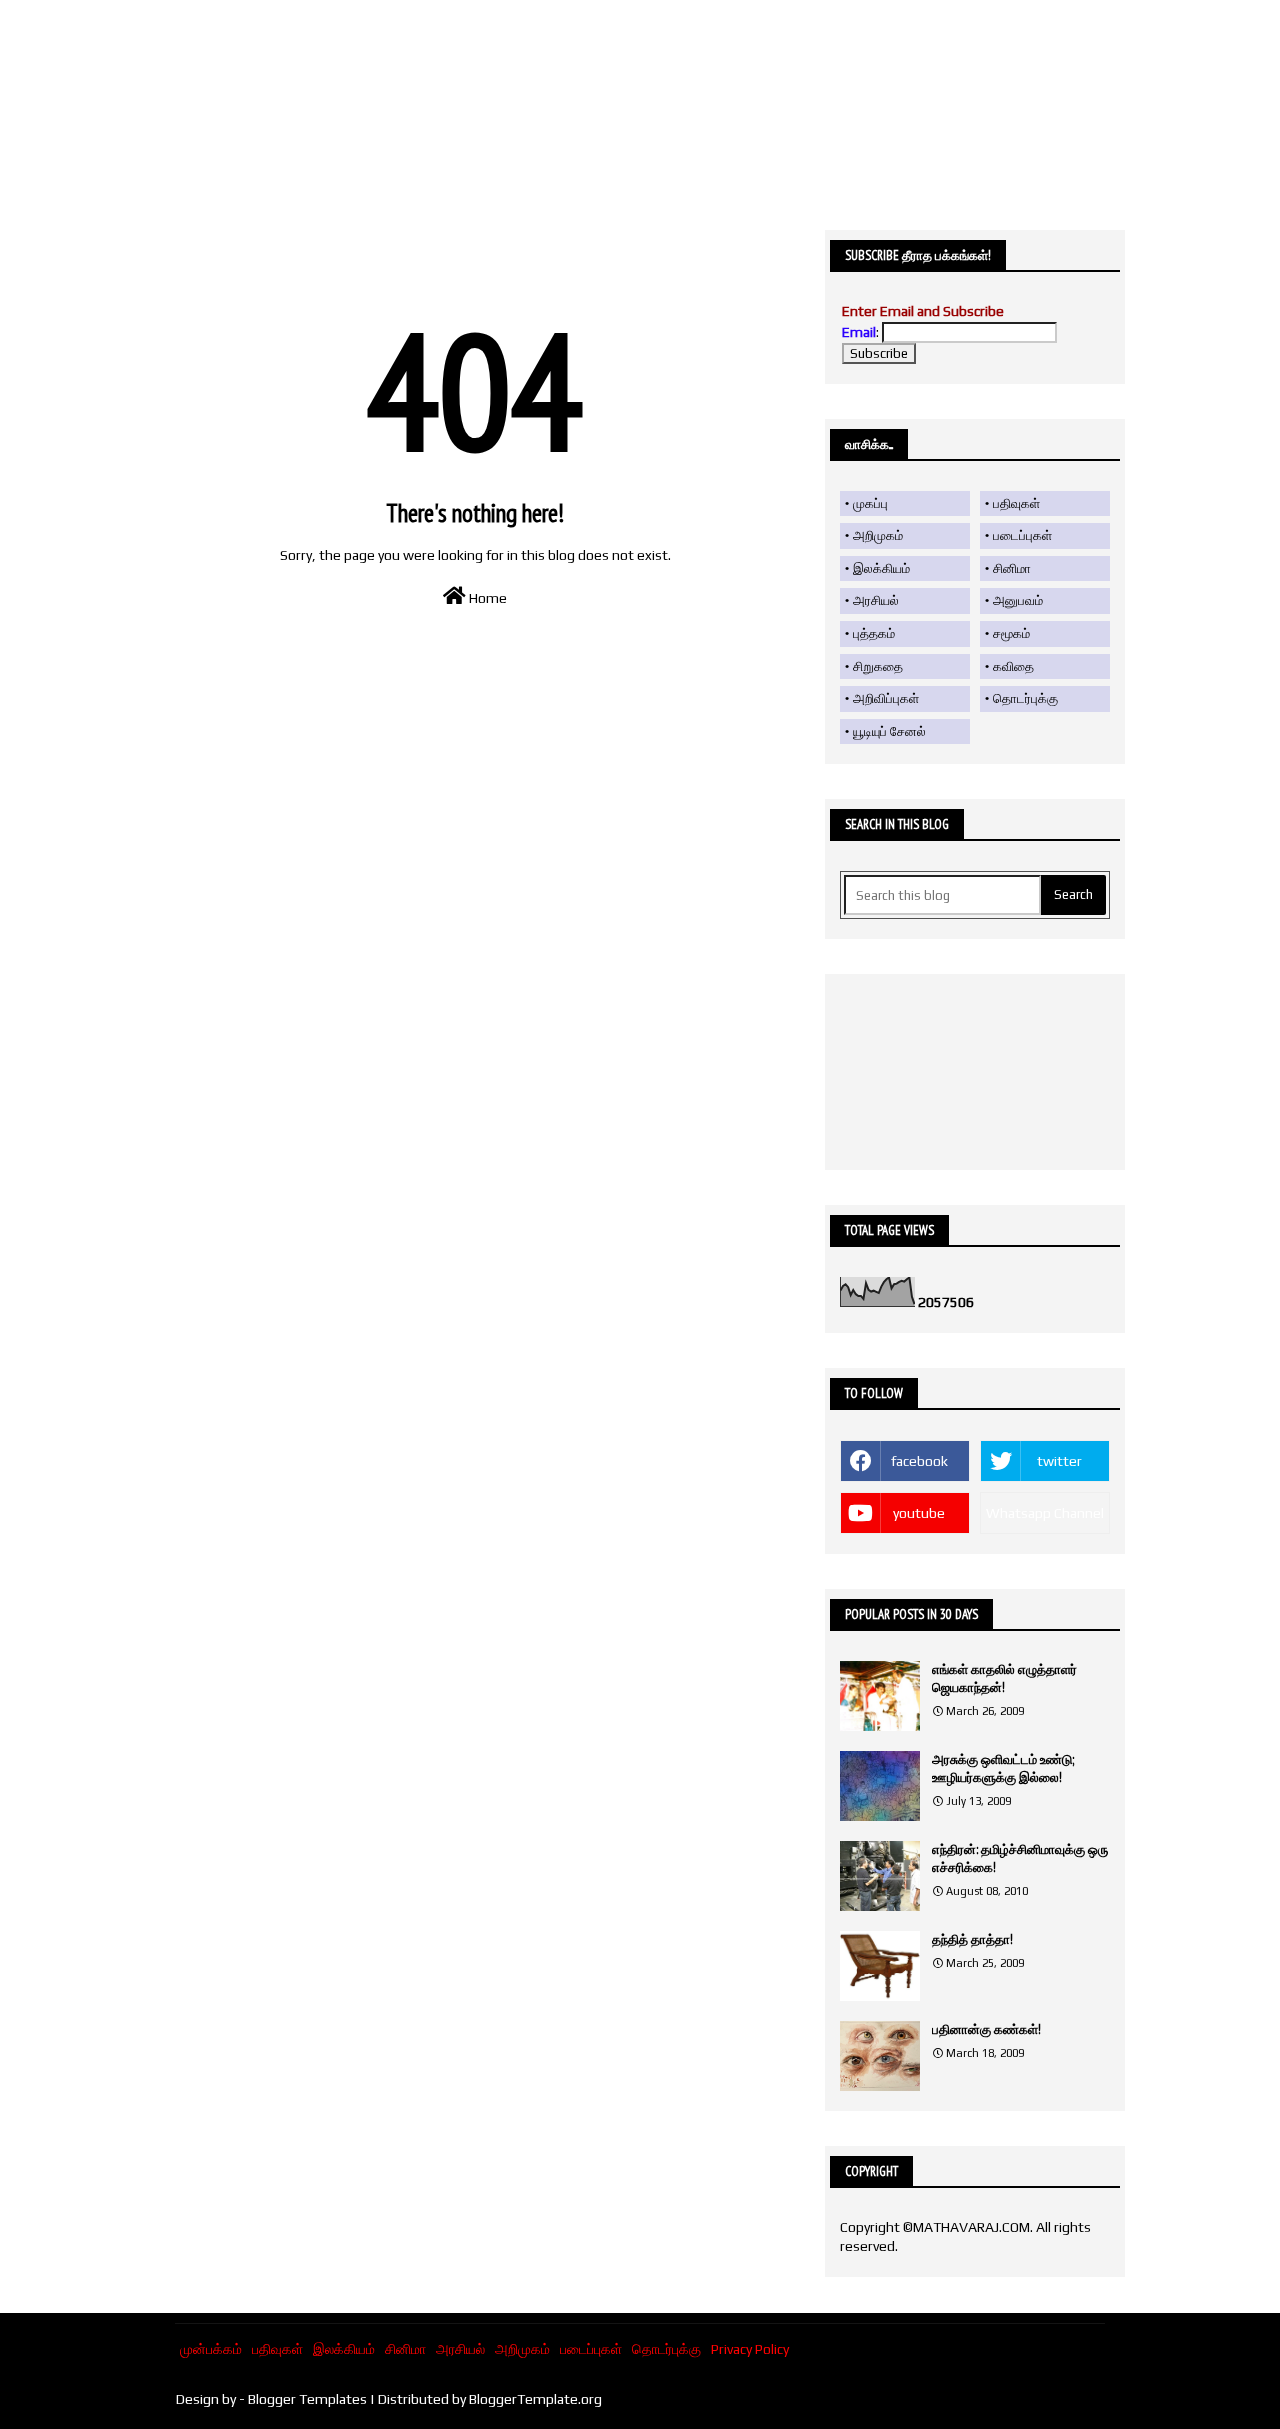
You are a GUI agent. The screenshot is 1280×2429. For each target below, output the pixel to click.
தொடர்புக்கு (1025, 698)
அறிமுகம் (878, 535)
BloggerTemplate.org (535, 2399)
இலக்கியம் (881, 568)
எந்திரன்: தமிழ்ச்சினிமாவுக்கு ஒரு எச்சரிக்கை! (1020, 1858)
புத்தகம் (874, 633)
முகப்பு (870, 503)
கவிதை (1013, 666)
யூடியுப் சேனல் (889, 731)
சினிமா (1012, 568)
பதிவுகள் (1016, 503)
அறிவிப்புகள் (886, 698)
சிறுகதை (878, 666)
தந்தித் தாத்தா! (972, 1939)
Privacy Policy (750, 2349)
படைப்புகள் (1022, 535)
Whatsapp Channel (1045, 1513)
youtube (919, 1513)
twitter (1059, 1461)
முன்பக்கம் (211, 2349)
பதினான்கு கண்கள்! (986, 2029)
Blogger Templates (307, 2399)
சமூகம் (1011, 633)
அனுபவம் (1018, 600)
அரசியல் (876, 600)
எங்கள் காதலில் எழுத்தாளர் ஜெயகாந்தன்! (1004, 1678)
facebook (919, 1461)
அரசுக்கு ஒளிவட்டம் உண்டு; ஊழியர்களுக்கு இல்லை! (1003, 1768)
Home (486, 598)
